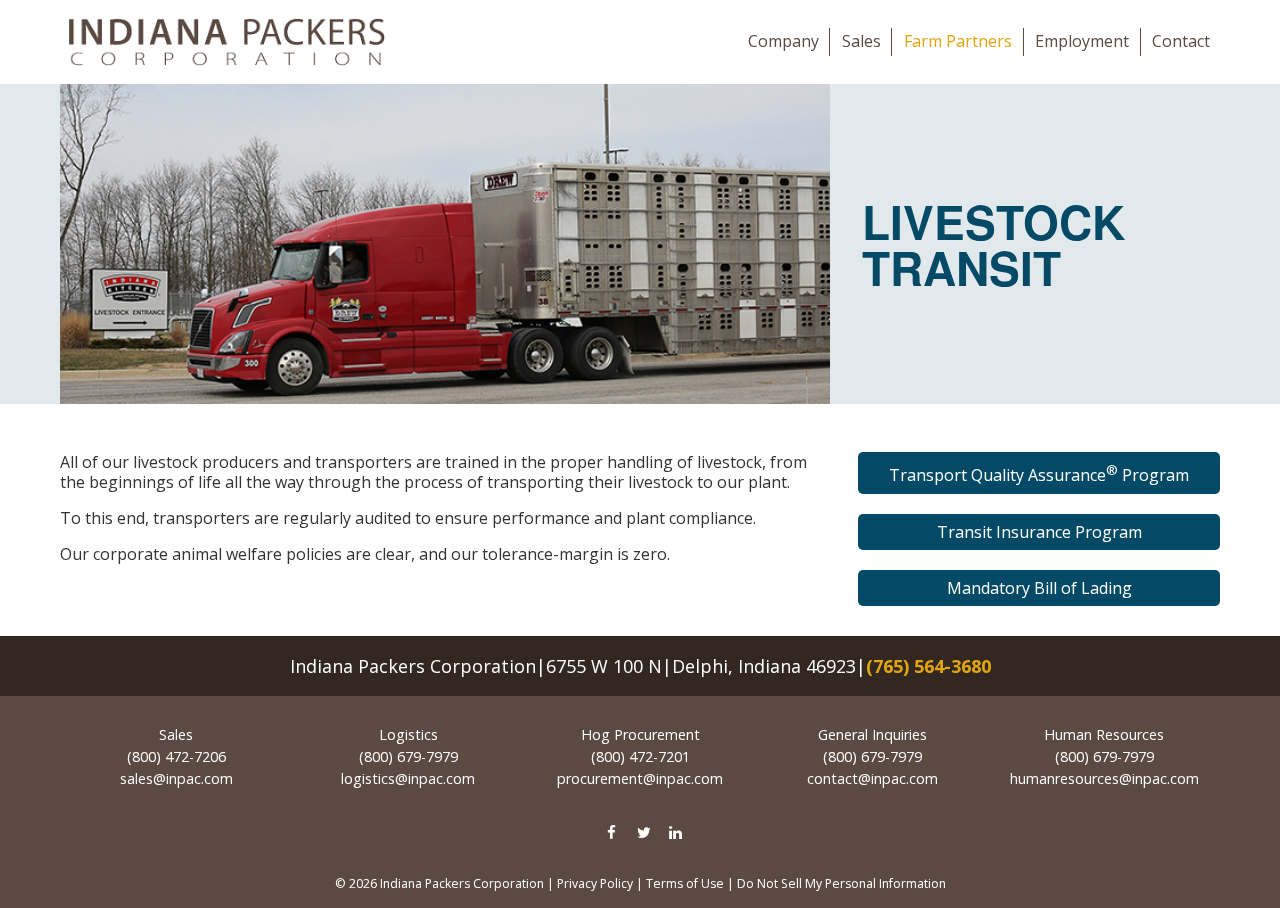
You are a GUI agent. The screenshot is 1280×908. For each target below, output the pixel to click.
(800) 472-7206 (176, 756)
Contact (1181, 41)
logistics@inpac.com (408, 778)
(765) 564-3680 (928, 666)
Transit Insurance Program (1039, 532)
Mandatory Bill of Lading (1039, 588)
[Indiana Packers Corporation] (226, 42)
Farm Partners (958, 41)
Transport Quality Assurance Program (1039, 473)
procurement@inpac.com (640, 778)
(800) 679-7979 (408, 756)
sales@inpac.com (176, 778)
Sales (861, 41)
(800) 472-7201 (640, 756)
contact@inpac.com (872, 778)
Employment (1082, 41)
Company (783, 41)
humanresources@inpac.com (1104, 778)
